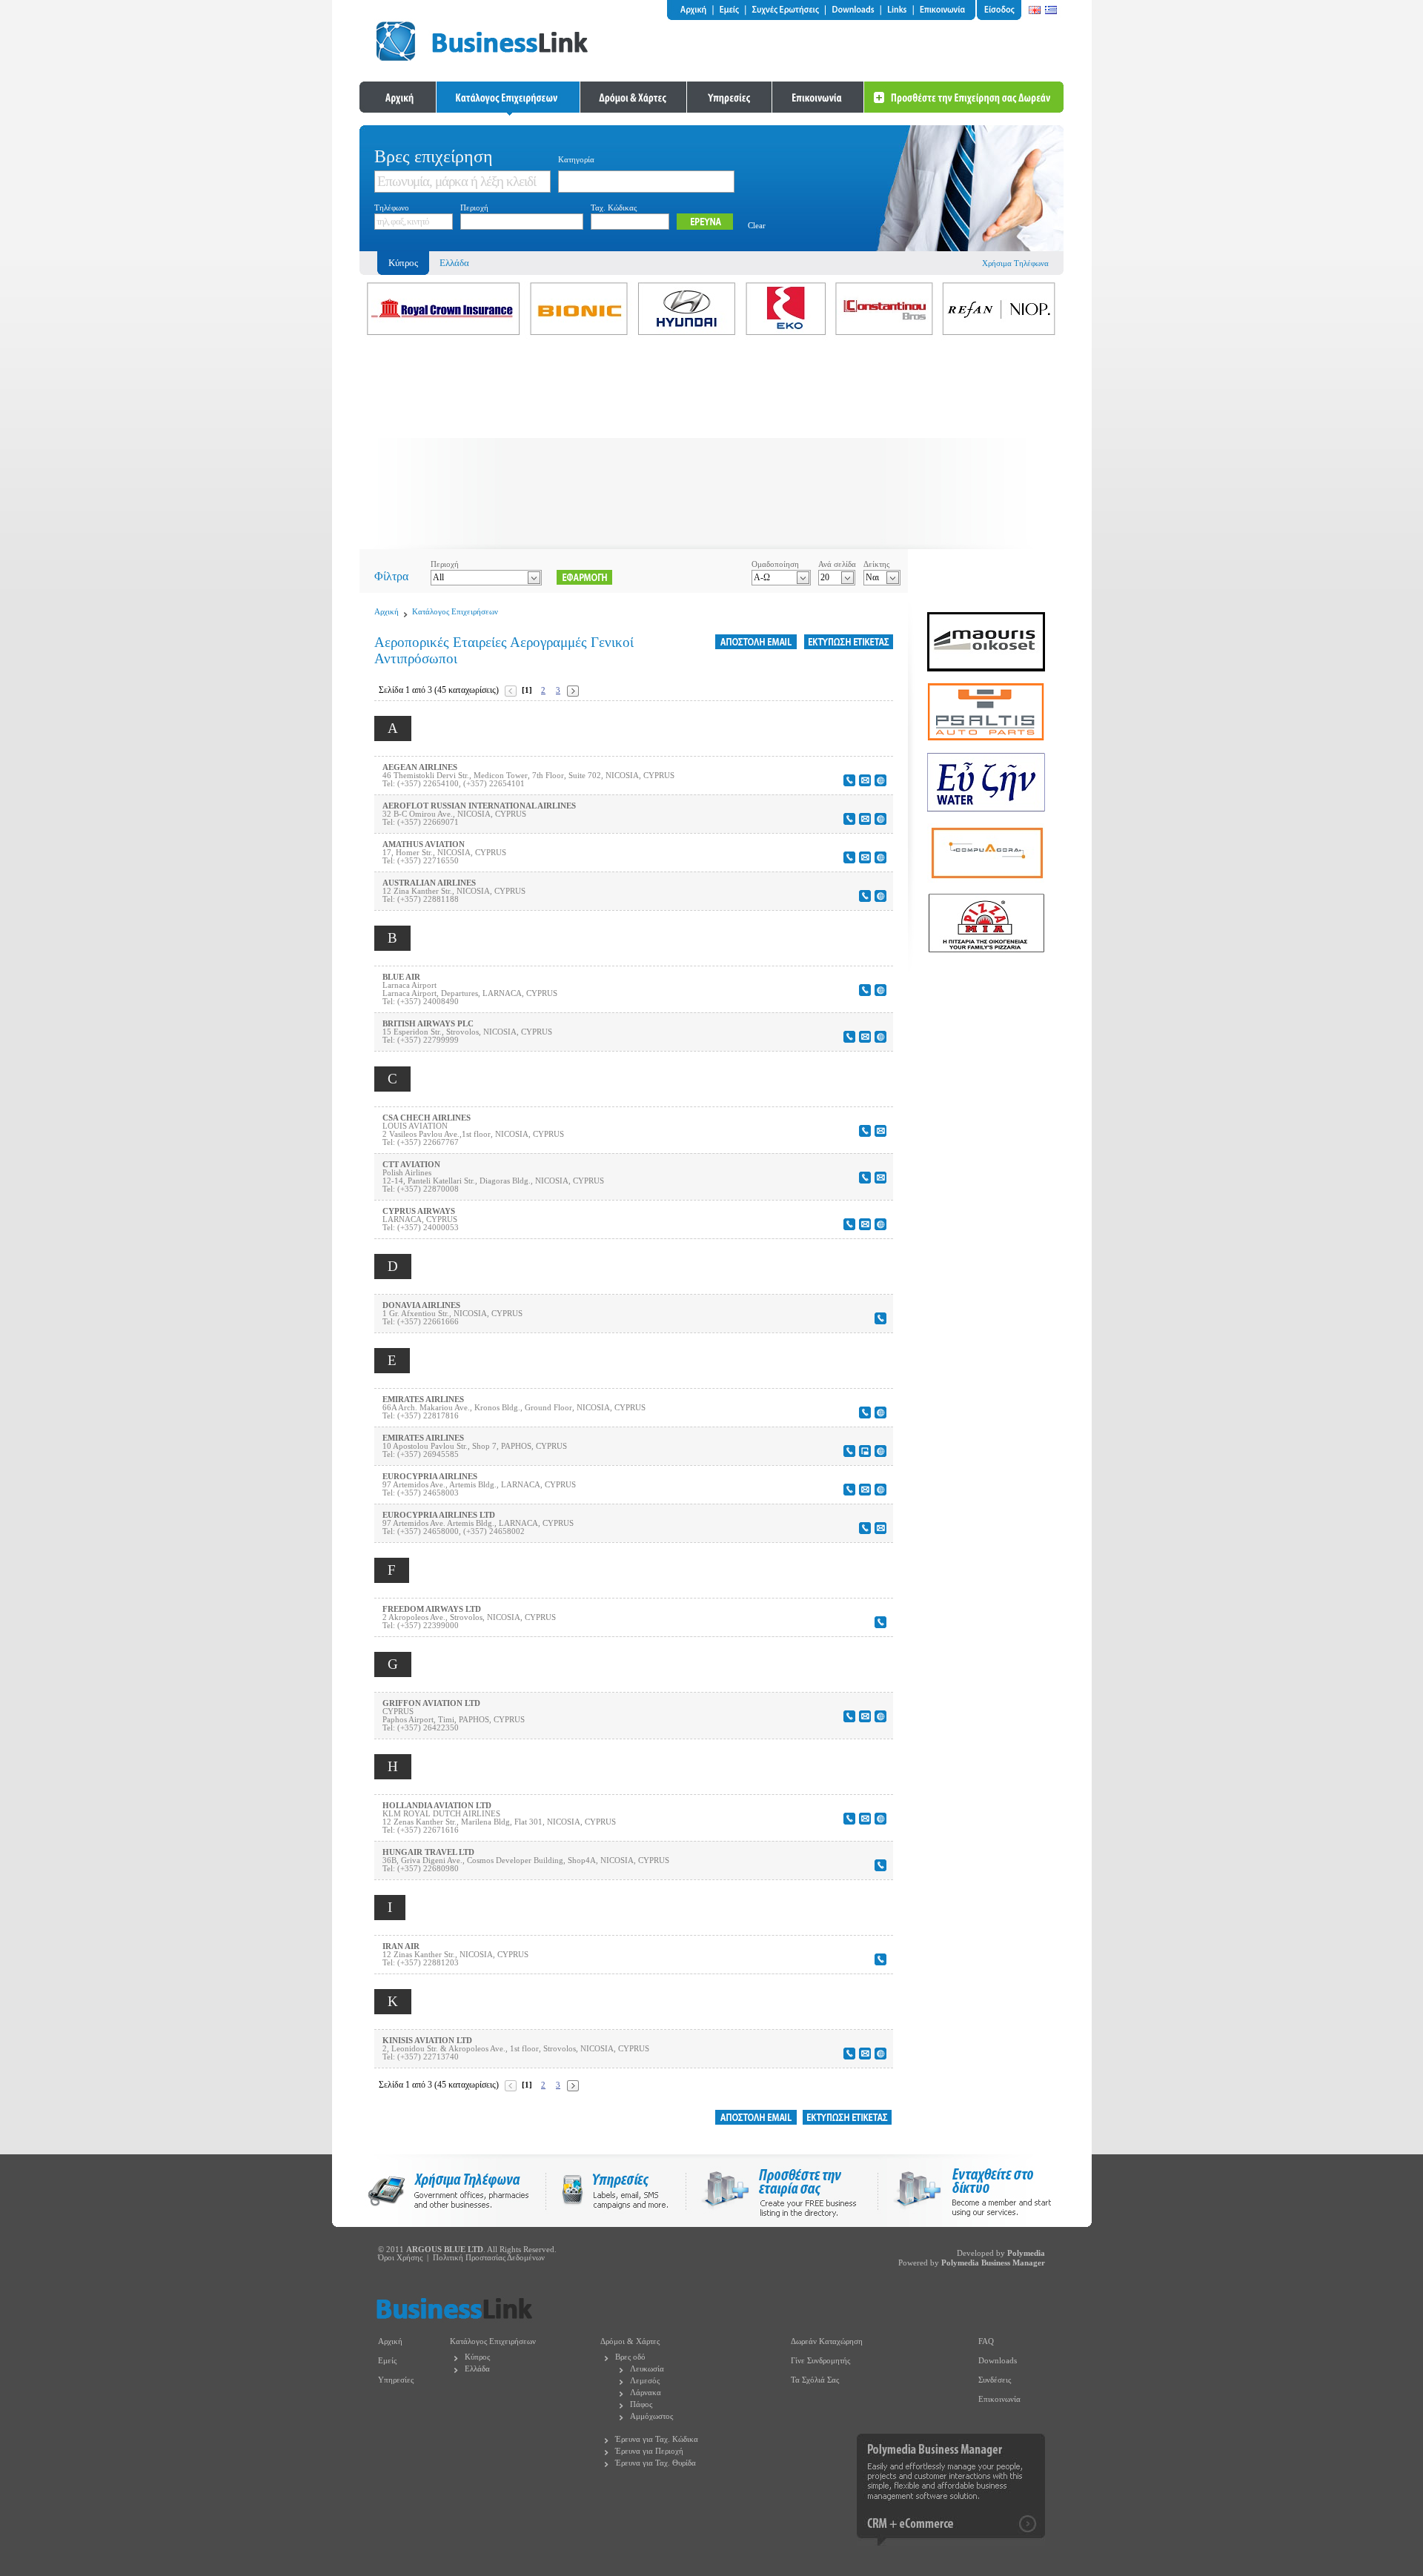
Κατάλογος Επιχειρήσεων (455, 612)
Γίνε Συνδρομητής (820, 2361)
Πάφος (641, 2404)
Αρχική (387, 612)
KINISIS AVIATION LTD (427, 2041)
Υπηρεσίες (396, 2380)
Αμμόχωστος (651, 2416)
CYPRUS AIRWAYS (419, 1211)
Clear (757, 226)
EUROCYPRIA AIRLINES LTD (439, 1515)
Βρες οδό (630, 2357)
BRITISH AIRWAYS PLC (428, 1024)
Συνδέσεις (995, 2380)
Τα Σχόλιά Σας (815, 2380)
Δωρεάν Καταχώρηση (827, 2341)
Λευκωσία (647, 2369)
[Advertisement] (711, 445)
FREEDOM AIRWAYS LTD (432, 1609)
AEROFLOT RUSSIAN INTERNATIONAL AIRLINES (479, 806)
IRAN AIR (401, 1946)
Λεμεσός (645, 2381)
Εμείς (387, 2361)
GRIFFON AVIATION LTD (431, 1703)
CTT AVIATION (411, 1165)
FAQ (986, 2341)
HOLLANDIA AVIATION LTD (437, 1806)
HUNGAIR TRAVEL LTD (428, 1852)
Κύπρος (477, 2357)
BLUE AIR (401, 977)
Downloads (998, 2361)
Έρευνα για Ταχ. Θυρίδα (656, 2463)
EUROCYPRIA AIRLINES (430, 1477)
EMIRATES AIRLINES (423, 1400)
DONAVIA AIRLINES (421, 1305)
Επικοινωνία (999, 2399)
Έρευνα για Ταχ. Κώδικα (657, 2439)
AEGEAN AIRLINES (420, 767)
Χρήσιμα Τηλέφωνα (1015, 263)
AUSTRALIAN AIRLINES (429, 883)
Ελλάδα (454, 263)
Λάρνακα (646, 2393)
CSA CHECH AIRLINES (427, 1118)
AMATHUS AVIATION (424, 844)
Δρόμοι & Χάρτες (630, 2341)
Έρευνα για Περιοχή (649, 2451)
